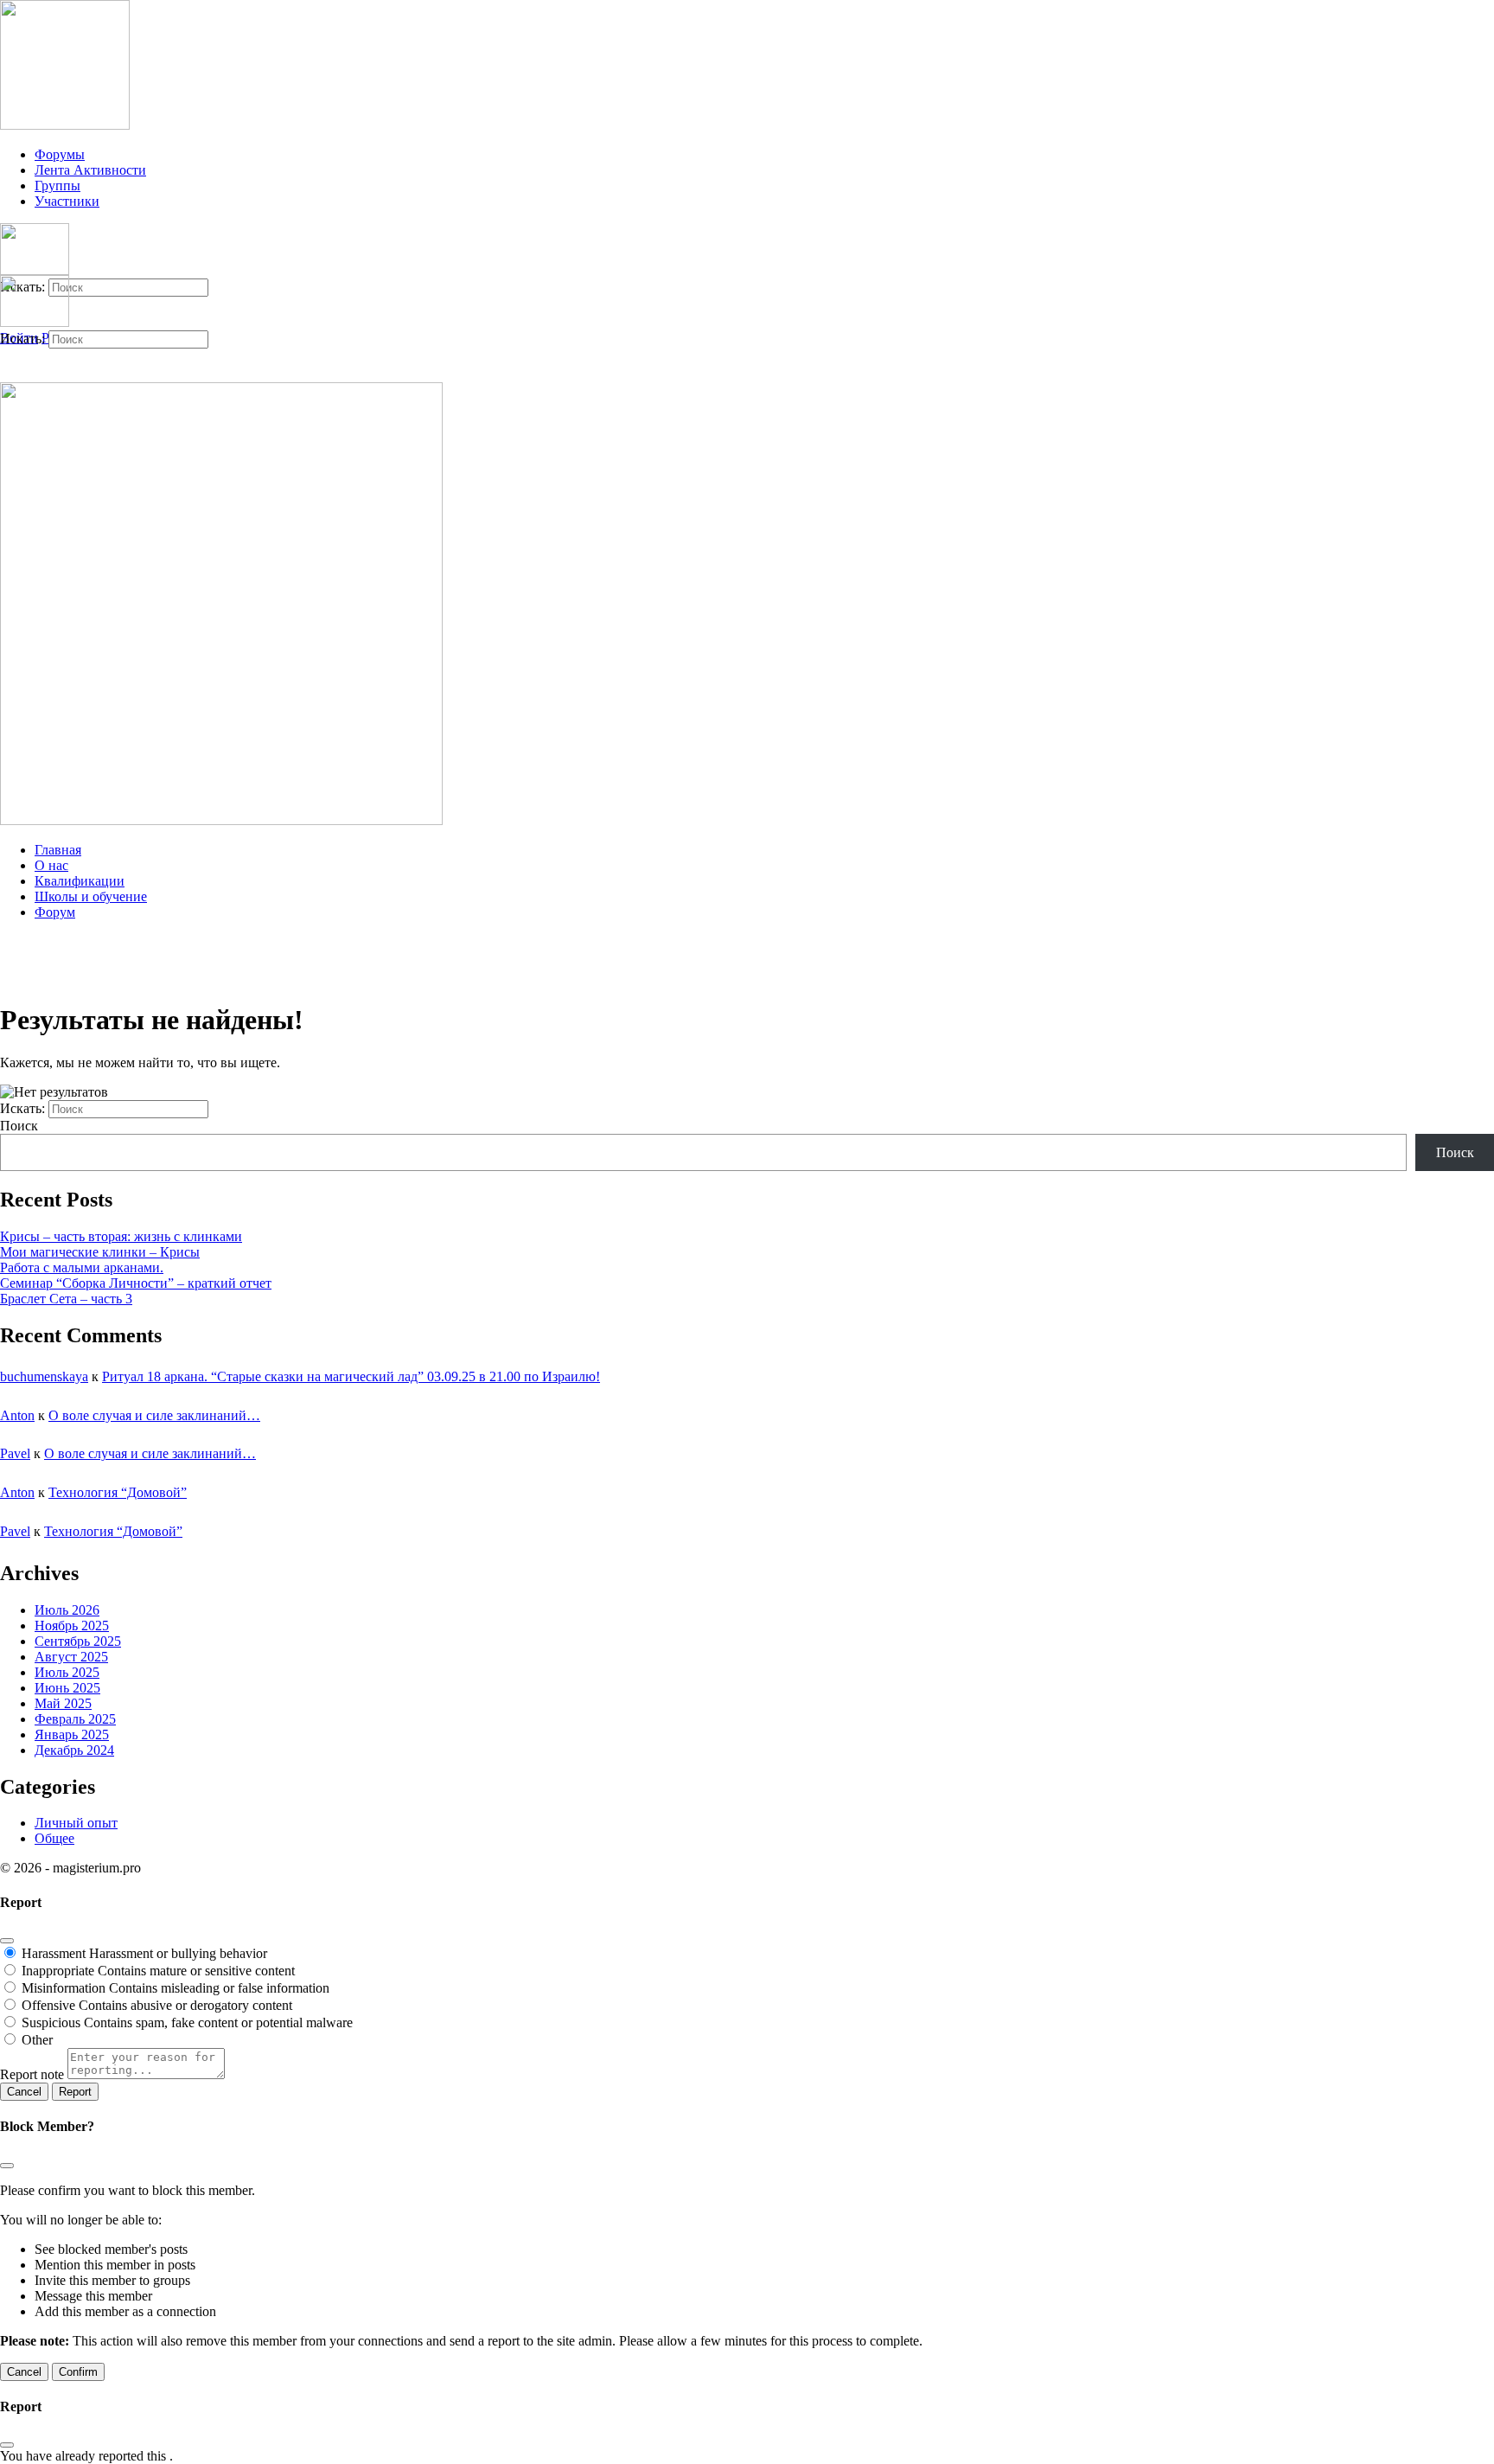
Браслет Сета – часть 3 (66, 1299)
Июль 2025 (67, 1672)
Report (75, 2092)
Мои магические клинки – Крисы (100, 1252)
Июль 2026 (67, 1610)
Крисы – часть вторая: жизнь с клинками (121, 1236)
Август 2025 (71, 1657)
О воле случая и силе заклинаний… (154, 1415)
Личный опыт (76, 1823)
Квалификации (80, 881)
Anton (17, 1415)
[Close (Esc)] (7, 1941)
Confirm (78, 2372)
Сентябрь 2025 (78, 1641)
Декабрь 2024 (74, 1750)
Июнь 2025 (67, 1688)
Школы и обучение (91, 896)
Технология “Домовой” (118, 1492)
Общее (54, 1838)
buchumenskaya (44, 1376)
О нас (51, 865)
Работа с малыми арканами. (82, 1267)
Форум (55, 912)
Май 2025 (63, 1703)
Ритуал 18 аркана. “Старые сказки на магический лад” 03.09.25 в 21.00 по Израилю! (351, 1376)
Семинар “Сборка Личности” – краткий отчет (136, 1283)
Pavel (15, 1453)
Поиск (19, 1126)
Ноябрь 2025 (72, 1626)
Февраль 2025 (75, 1719)
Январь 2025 (72, 1734)
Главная (58, 850)
